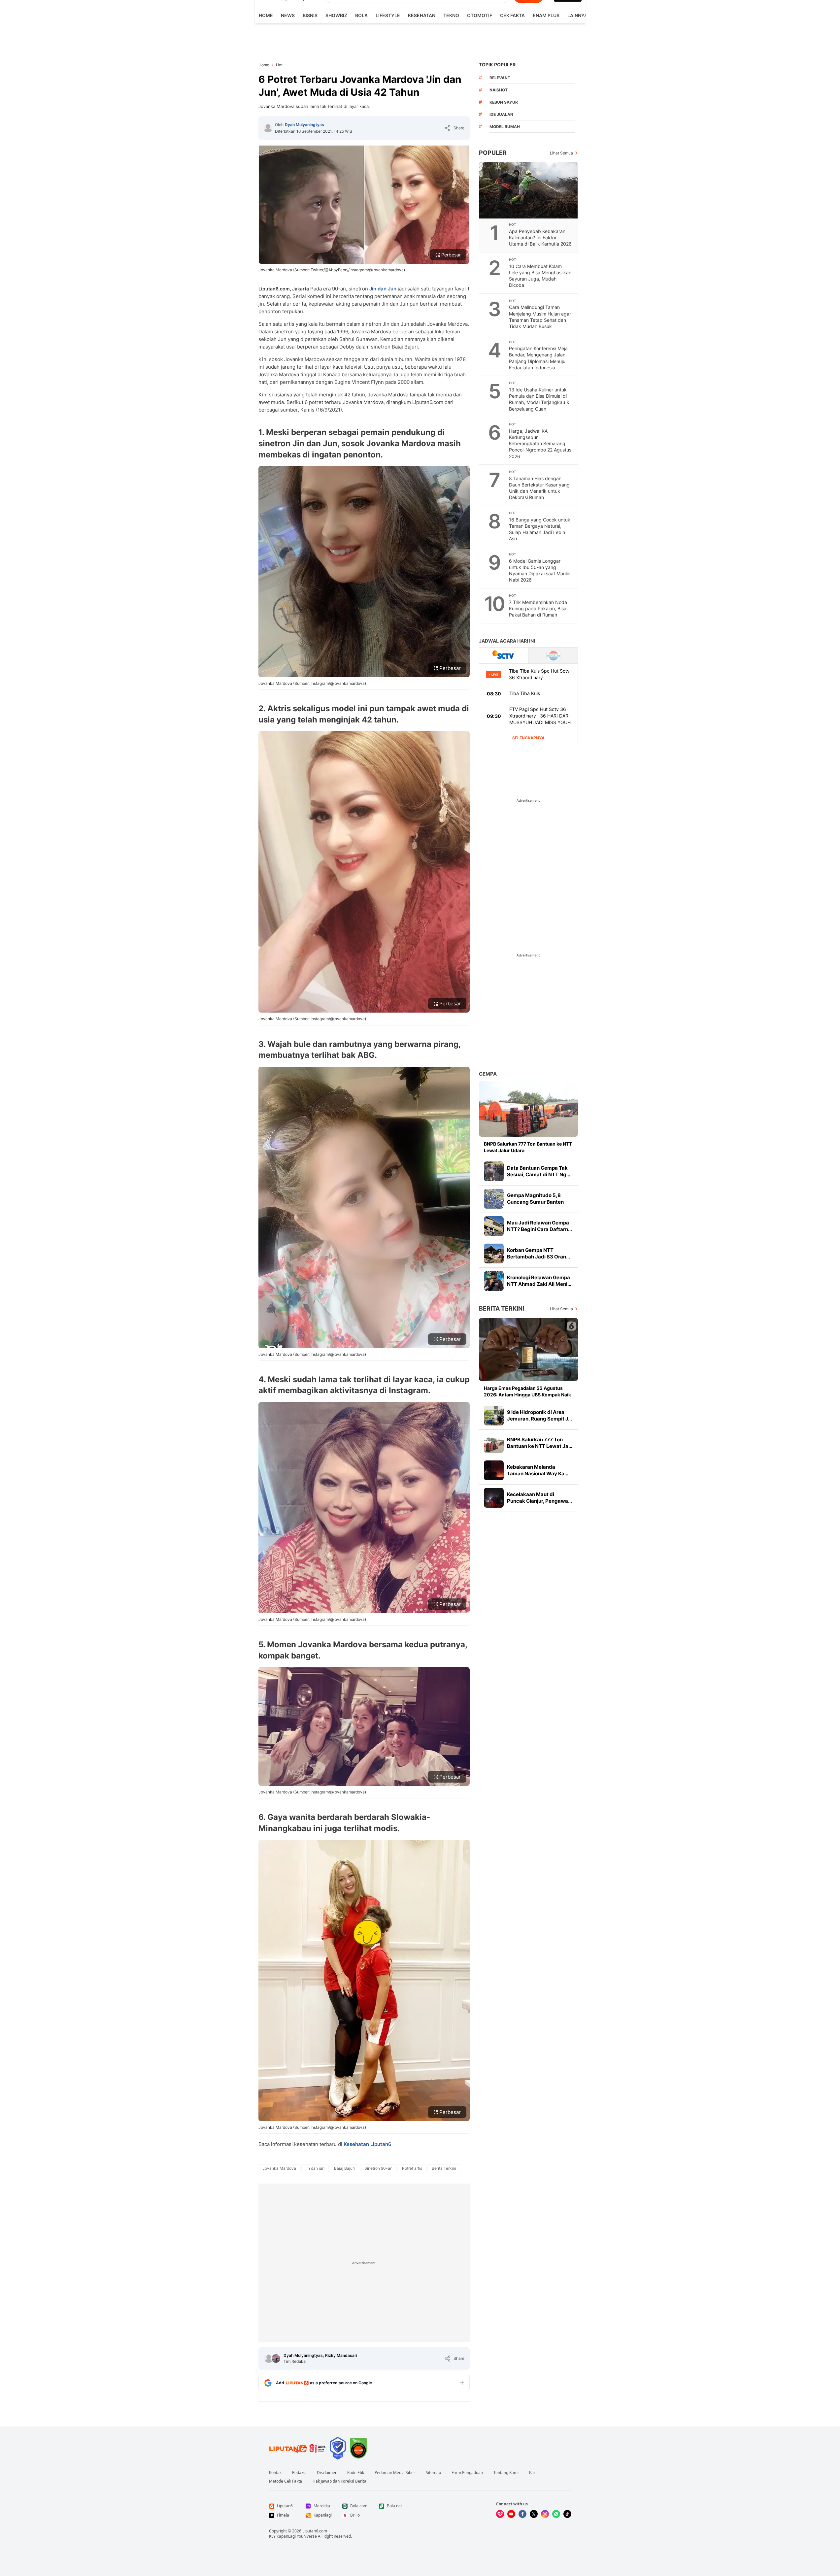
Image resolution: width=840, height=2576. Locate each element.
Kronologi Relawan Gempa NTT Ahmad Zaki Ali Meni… (539, 1281)
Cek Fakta (512, 15)
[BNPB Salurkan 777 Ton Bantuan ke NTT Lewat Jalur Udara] (528, 1109)
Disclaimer (327, 2473)
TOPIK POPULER (497, 65)
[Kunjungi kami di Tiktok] (567, 2514)
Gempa (488, 1074)
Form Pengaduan (467, 2473)
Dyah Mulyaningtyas (304, 125)
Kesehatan (422, 15)
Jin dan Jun (383, 289)
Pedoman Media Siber (395, 2473)
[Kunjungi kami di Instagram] (545, 2514)
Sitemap (433, 2473)
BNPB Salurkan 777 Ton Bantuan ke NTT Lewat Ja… (540, 1443)
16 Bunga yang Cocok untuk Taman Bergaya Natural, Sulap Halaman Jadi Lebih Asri (540, 529)
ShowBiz (336, 15)
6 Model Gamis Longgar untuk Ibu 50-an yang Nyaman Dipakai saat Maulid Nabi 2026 (540, 570)
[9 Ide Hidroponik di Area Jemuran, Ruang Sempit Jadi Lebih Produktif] (494, 1416)
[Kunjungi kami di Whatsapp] (556, 2514)
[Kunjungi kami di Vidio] (500, 2514)
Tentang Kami (506, 2473)
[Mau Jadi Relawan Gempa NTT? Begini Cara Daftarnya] (494, 1226)
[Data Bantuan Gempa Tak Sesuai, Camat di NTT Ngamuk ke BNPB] (494, 1171)
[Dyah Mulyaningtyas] (268, 128)
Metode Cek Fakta (286, 2481)
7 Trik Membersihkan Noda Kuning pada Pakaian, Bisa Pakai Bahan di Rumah (538, 608)
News (288, 15)
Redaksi (299, 2473)
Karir (534, 2473)
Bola (361, 15)
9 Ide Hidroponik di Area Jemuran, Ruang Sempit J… (539, 1415)
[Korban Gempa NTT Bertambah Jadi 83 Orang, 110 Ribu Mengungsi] (494, 1254)
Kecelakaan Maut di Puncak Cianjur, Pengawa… (539, 1498)
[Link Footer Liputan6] (297, 2448)
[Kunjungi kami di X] (534, 2514)
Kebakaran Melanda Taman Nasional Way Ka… (538, 1470)
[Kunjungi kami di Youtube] (511, 2514)
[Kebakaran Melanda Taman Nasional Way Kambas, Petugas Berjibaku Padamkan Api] (494, 1470)
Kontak (275, 2473)
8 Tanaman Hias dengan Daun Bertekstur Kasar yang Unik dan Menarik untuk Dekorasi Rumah (539, 488)
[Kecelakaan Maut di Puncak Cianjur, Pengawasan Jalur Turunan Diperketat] (494, 1498)
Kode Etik (356, 2473)
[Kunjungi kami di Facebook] (522, 2514)
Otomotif (480, 15)
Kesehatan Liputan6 (368, 2144)
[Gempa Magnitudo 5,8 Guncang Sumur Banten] (494, 1199)
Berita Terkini (502, 1308)
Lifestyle (388, 15)
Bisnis (310, 15)
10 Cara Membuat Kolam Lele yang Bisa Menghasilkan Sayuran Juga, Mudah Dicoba (540, 276)
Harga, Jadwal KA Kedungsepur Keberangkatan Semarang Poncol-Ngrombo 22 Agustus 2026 (540, 443)
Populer (493, 153)
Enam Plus (546, 15)
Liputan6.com (315, 2531)
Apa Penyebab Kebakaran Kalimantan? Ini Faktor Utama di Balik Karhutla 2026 (540, 237)
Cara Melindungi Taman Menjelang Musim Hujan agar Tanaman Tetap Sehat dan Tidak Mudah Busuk (540, 317)
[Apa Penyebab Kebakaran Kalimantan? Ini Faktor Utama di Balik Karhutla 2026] (529, 190)
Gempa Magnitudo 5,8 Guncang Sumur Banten (535, 1199)
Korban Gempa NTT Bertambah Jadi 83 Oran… (538, 1253)
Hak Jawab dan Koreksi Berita (339, 2481)
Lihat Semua (561, 153)
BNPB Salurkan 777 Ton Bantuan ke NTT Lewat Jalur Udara (528, 1147)
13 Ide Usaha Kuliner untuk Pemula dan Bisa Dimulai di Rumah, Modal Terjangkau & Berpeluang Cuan (539, 399)
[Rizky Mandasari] (276, 2359)
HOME (266, 15)
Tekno (451, 15)
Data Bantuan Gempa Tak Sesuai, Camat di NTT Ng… (539, 1171)
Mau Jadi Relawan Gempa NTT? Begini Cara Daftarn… (539, 1226)
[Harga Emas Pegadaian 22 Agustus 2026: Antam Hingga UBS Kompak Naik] (528, 1349)
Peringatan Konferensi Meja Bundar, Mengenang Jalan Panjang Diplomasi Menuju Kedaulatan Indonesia (538, 358)
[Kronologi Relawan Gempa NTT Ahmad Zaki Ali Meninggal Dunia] (494, 1281)
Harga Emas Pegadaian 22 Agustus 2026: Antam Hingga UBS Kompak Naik (527, 1391)
